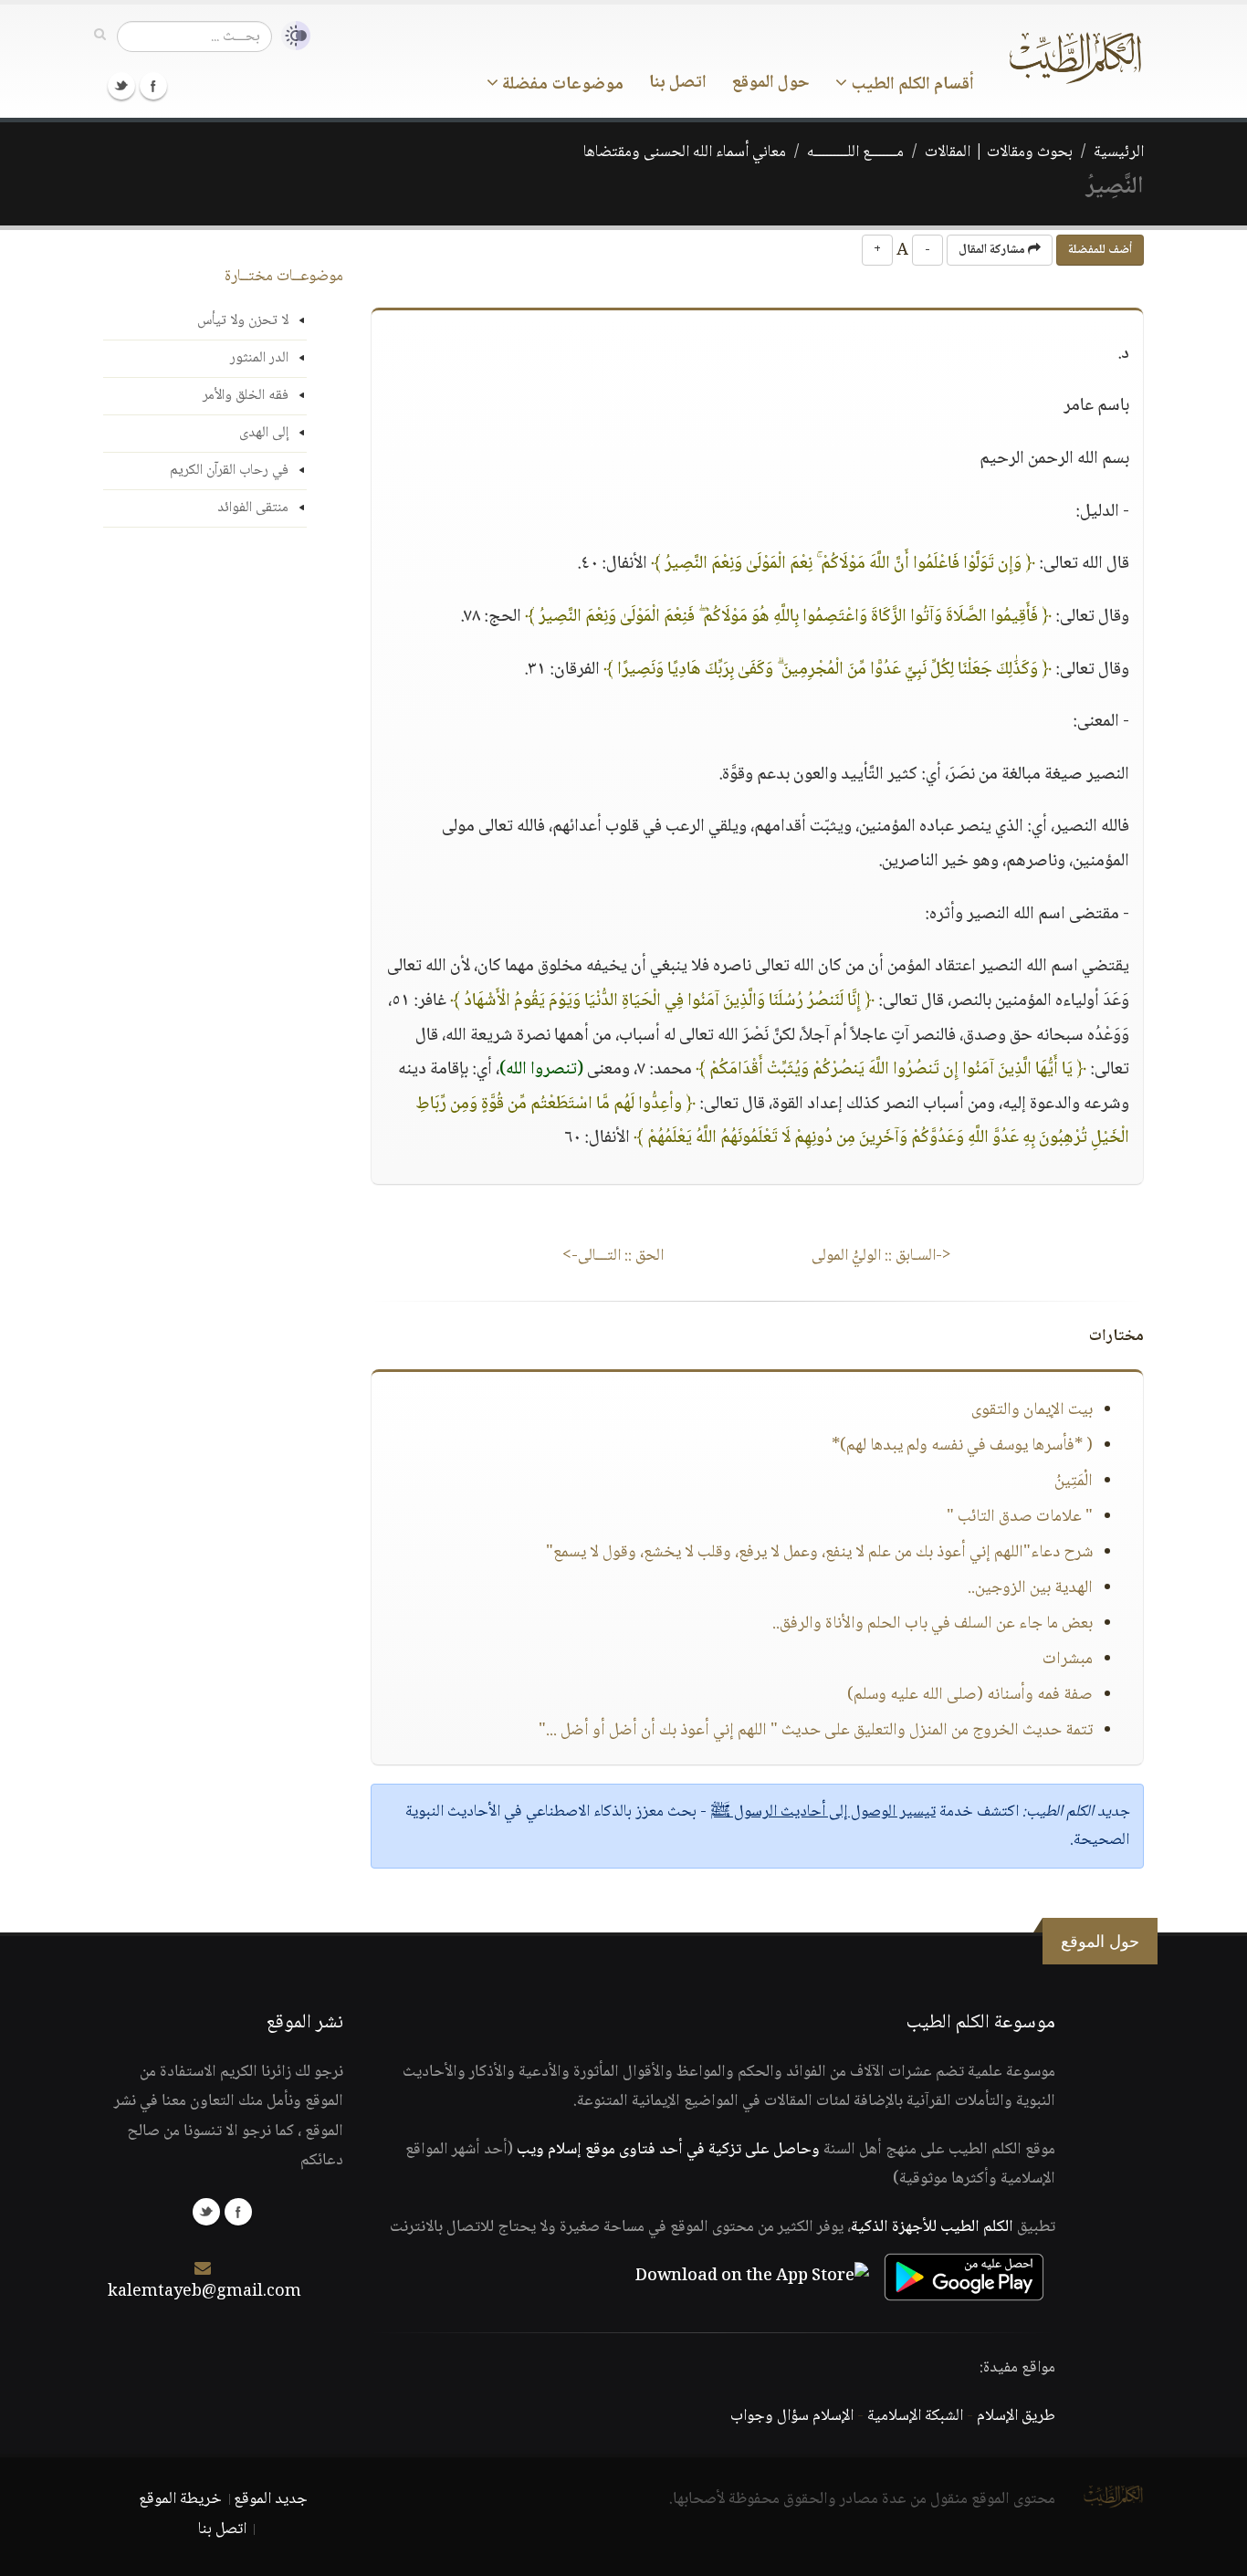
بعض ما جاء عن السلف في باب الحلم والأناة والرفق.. (933, 1624)
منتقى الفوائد (253, 508)
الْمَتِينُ (1074, 1482)
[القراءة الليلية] (291, 36)
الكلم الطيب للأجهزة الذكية (932, 2227)
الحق (613, 1256)
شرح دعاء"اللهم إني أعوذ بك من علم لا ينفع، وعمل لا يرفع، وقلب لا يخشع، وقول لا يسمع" (819, 1553)
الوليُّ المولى (881, 1256)
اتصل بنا (678, 83)
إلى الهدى (264, 433)
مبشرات (1068, 1660)
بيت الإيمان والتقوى (1032, 1410)
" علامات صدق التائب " (1020, 1517)
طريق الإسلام (1016, 2416)
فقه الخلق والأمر (246, 396)
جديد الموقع (271, 2499)
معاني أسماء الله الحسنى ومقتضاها (685, 152)
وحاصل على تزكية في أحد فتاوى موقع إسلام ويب (668, 2150)
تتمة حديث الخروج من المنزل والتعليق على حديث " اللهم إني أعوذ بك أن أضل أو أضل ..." (816, 1731)
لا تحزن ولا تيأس (243, 321)
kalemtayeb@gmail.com (204, 2292)
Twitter (121, 86)
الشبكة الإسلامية (915, 2416)
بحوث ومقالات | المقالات (999, 152)
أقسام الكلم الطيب (911, 85)
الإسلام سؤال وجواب (792, 2416)
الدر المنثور (259, 358)
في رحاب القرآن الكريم (229, 471)
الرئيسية (1119, 152)
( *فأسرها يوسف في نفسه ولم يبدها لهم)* (962, 1446)
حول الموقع (771, 83)
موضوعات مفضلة (561, 85)
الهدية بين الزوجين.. (1030, 1588)
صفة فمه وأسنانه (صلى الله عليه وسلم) (970, 1695)
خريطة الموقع (180, 2499)
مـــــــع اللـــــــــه (855, 152)
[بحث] (100, 36)
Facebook (153, 86)
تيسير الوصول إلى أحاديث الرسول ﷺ (823, 1812)
